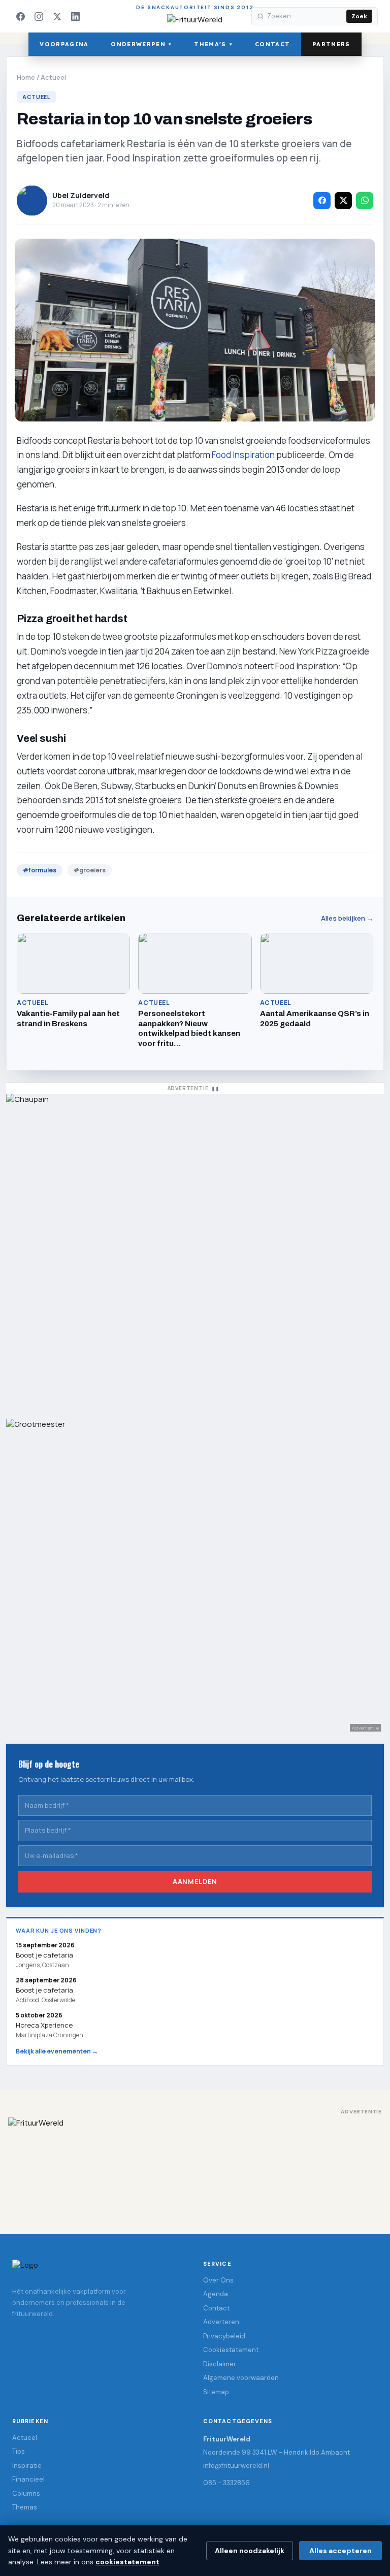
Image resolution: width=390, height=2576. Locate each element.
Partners (331, 44)
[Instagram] (39, 16)
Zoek (359, 16)
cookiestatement (127, 2562)
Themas (25, 2507)
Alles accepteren (340, 2551)
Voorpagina (64, 44)
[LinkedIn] (75, 16)
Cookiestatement (231, 2350)
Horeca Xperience (44, 2025)
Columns (26, 2493)
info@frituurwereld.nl (236, 2466)
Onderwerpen (141, 44)
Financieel (28, 2479)
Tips (19, 2451)
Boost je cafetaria (44, 1991)
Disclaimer (220, 2364)
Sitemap (216, 2392)
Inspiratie (27, 2466)
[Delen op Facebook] (322, 201)
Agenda (216, 2294)
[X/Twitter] (57, 16)
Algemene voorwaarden (241, 2378)
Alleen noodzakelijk (250, 2551)
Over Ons (218, 2280)
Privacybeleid (224, 2336)
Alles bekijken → (347, 918)
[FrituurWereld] (195, 2166)
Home (26, 77)
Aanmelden (195, 1882)
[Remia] (195, 1251)
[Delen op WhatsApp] (365, 201)
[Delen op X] (343, 201)
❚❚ (215, 1088)
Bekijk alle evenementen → (57, 2051)
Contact (272, 44)
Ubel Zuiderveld (81, 195)
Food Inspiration (243, 455)
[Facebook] (20, 16)
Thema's (213, 44)
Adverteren (221, 2322)
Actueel (53, 77)
